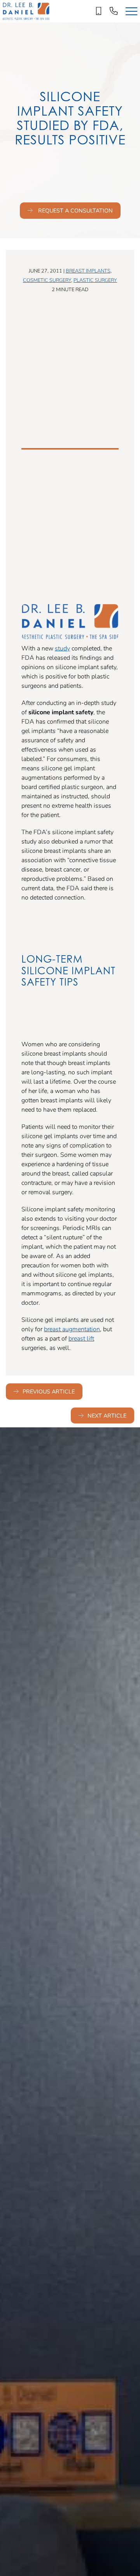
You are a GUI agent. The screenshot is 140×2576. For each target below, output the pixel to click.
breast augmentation (72, 1329)
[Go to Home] (26, 11)
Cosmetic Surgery (47, 280)
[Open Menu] (131, 11)
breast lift (81, 1338)
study (62, 648)
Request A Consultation (75, 210)
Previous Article (49, 1391)
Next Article (107, 1415)
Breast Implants (88, 271)
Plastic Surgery (95, 280)
